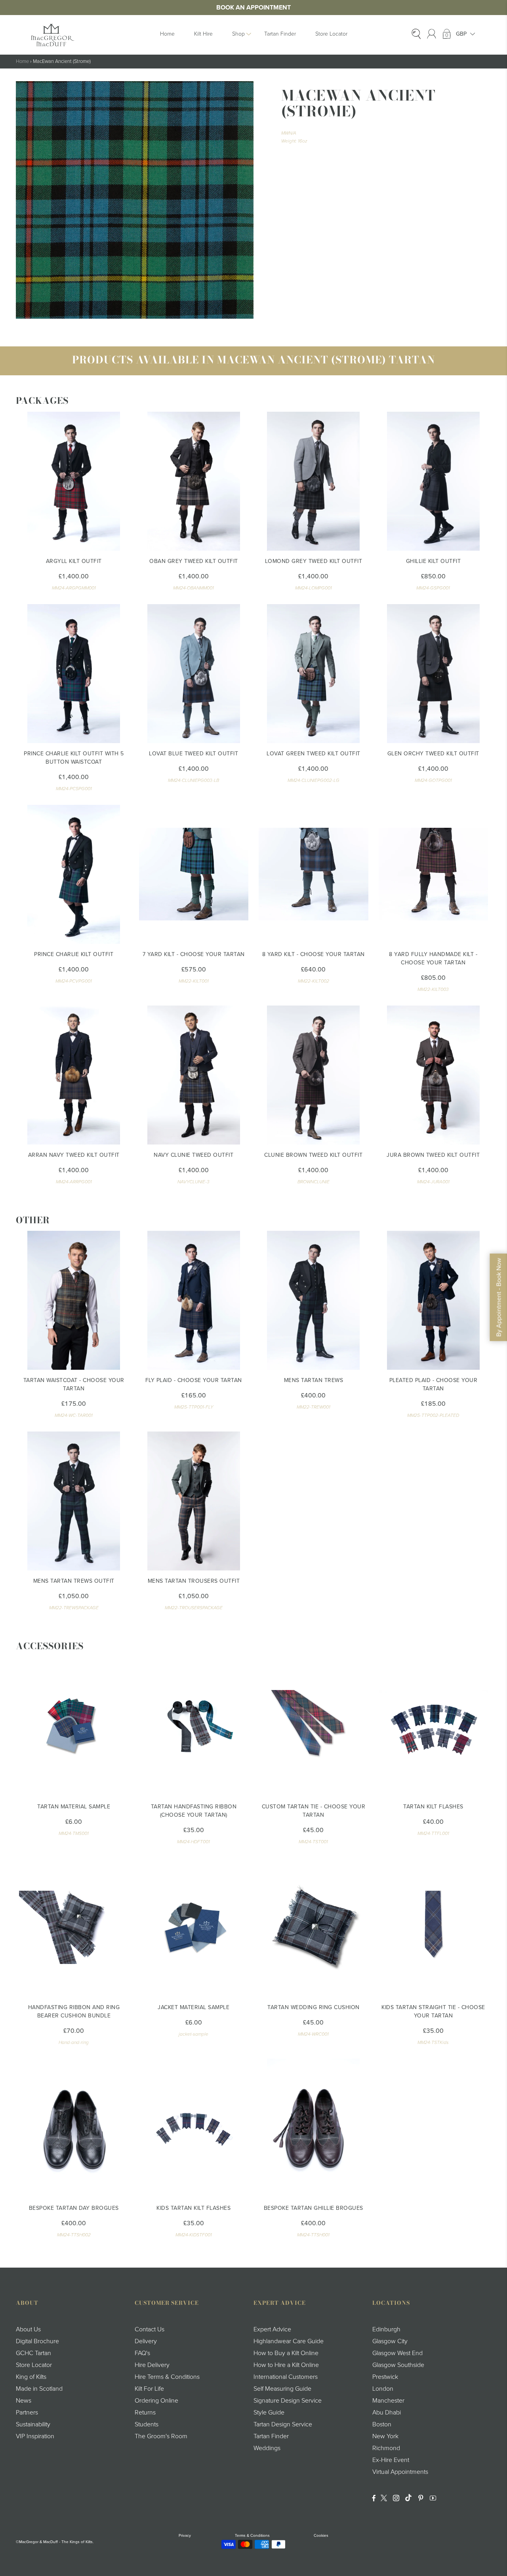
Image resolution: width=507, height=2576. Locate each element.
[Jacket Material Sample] (194, 1927)
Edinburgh (386, 2329)
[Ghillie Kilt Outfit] (434, 481)
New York (385, 2436)
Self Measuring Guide (282, 2389)
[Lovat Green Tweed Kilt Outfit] (314, 674)
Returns (145, 2413)
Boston (382, 2424)
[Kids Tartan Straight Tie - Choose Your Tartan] (434, 1927)
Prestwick (385, 2377)
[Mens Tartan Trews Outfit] (74, 1501)
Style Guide (269, 2413)
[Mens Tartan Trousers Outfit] (194, 1501)
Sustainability (33, 2424)
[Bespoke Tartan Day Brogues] (74, 2128)
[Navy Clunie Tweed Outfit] (194, 1075)
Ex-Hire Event (391, 2460)
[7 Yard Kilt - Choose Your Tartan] (194, 874)
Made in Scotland (39, 2389)
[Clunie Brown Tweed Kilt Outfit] (314, 1075)
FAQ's (142, 2353)
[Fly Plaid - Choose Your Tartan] (194, 1300)
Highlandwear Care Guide (289, 2341)
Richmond (386, 2448)
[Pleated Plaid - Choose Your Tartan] (434, 1300)
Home (167, 34)
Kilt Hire (203, 34)
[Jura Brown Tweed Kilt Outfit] (434, 1075)
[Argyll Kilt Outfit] (74, 481)
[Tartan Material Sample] (74, 1727)
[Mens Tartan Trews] (314, 1300)
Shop (238, 34)
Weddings (267, 2448)
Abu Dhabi (387, 2413)
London (383, 2389)
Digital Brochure (37, 2341)
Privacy (185, 2536)
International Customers (286, 2377)
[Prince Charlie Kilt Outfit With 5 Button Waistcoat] (74, 674)
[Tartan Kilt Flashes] (434, 1727)
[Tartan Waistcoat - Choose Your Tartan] (74, 1300)
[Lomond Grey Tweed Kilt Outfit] (314, 481)
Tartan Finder (280, 34)
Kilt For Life (149, 2389)
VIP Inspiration (35, 2436)
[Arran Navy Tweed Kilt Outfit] (74, 1075)
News (24, 2401)
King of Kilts (31, 2377)
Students (147, 2424)
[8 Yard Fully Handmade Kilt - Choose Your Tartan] (434, 874)
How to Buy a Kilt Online (286, 2353)
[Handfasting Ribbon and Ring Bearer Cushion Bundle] (74, 1927)
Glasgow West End (397, 2353)
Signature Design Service (288, 2401)
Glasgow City (390, 2341)
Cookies (321, 2536)
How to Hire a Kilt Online (286, 2365)
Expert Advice (272, 2329)
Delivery (146, 2341)
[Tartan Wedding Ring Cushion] (314, 1927)
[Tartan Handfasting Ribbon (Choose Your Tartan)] (194, 1727)
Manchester (388, 2401)
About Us (28, 2329)
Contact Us (150, 2329)
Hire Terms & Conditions (167, 2377)
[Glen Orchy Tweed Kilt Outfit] (434, 674)
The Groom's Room (161, 2436)
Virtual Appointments (400, 2472)
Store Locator (331, 34)
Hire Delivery (152, 2365)
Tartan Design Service (283, 2424)
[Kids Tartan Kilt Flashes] (194, 2128)
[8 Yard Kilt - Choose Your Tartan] (314, 874)
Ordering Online (156, 2401)
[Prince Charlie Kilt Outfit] (74, 874)
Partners (27, 2413)
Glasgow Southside (398, 2365)
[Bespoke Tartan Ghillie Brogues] (314, 2128)
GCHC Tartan (33, 2353)
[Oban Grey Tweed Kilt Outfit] (194, 481)
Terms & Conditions (252, 2536)
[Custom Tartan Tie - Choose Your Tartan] (314, 1727)
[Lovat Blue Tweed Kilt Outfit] (194, 674)
